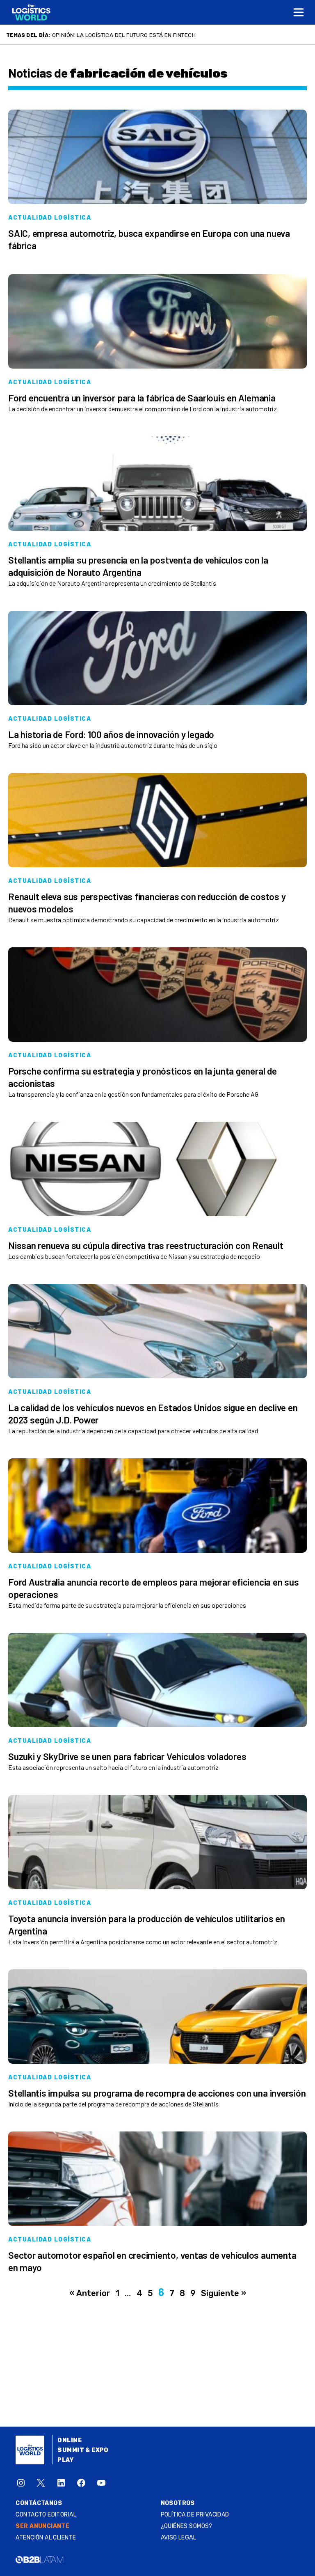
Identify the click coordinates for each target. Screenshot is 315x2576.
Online (70, 2440)
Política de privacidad (195, 2515)
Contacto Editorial (46, 2515)
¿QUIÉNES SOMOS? (187, 2526)
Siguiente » (224, 2293)
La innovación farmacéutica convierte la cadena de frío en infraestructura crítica (180, 35)
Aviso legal (179, 2538)
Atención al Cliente (46, 2538)
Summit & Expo (83, 2450)
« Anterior (90, 2293)
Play (65, 2460)
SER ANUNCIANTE (42, 2526)
